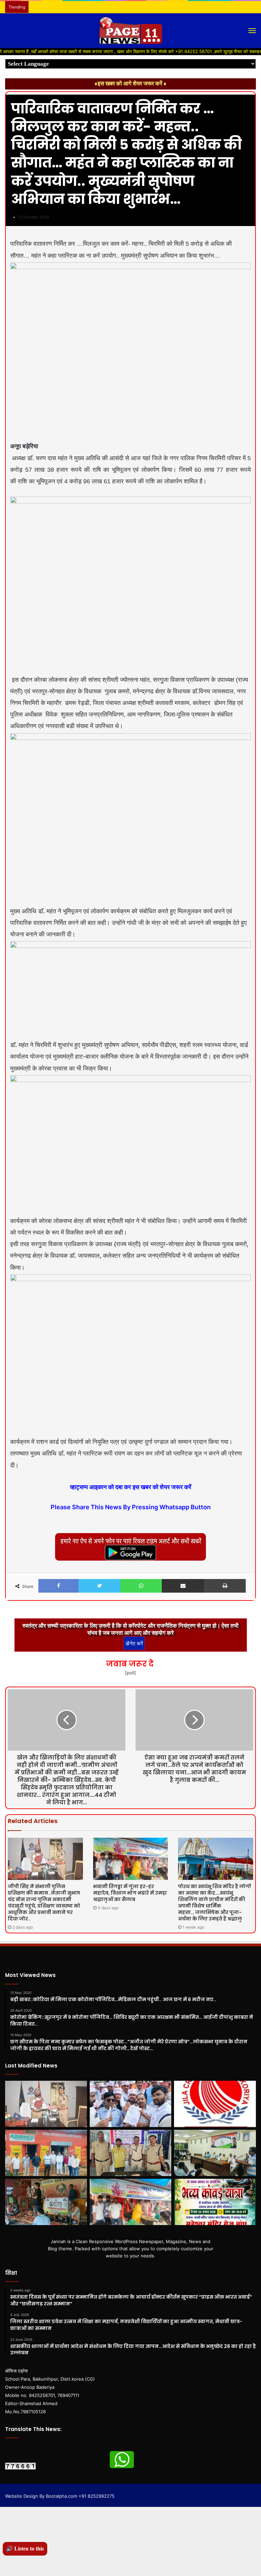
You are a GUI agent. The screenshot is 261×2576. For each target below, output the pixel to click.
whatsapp (122, 2460)
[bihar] (130, 31)
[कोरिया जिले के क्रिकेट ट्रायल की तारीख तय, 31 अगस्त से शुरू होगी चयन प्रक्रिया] (215, 2104)
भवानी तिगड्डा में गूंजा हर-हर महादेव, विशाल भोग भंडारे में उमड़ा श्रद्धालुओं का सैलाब (130, 1893)
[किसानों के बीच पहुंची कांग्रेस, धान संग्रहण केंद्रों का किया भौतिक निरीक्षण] (46, 2153)
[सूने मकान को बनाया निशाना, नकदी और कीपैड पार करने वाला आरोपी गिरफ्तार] (131, 2153)
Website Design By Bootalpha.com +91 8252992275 (60, 2496)
